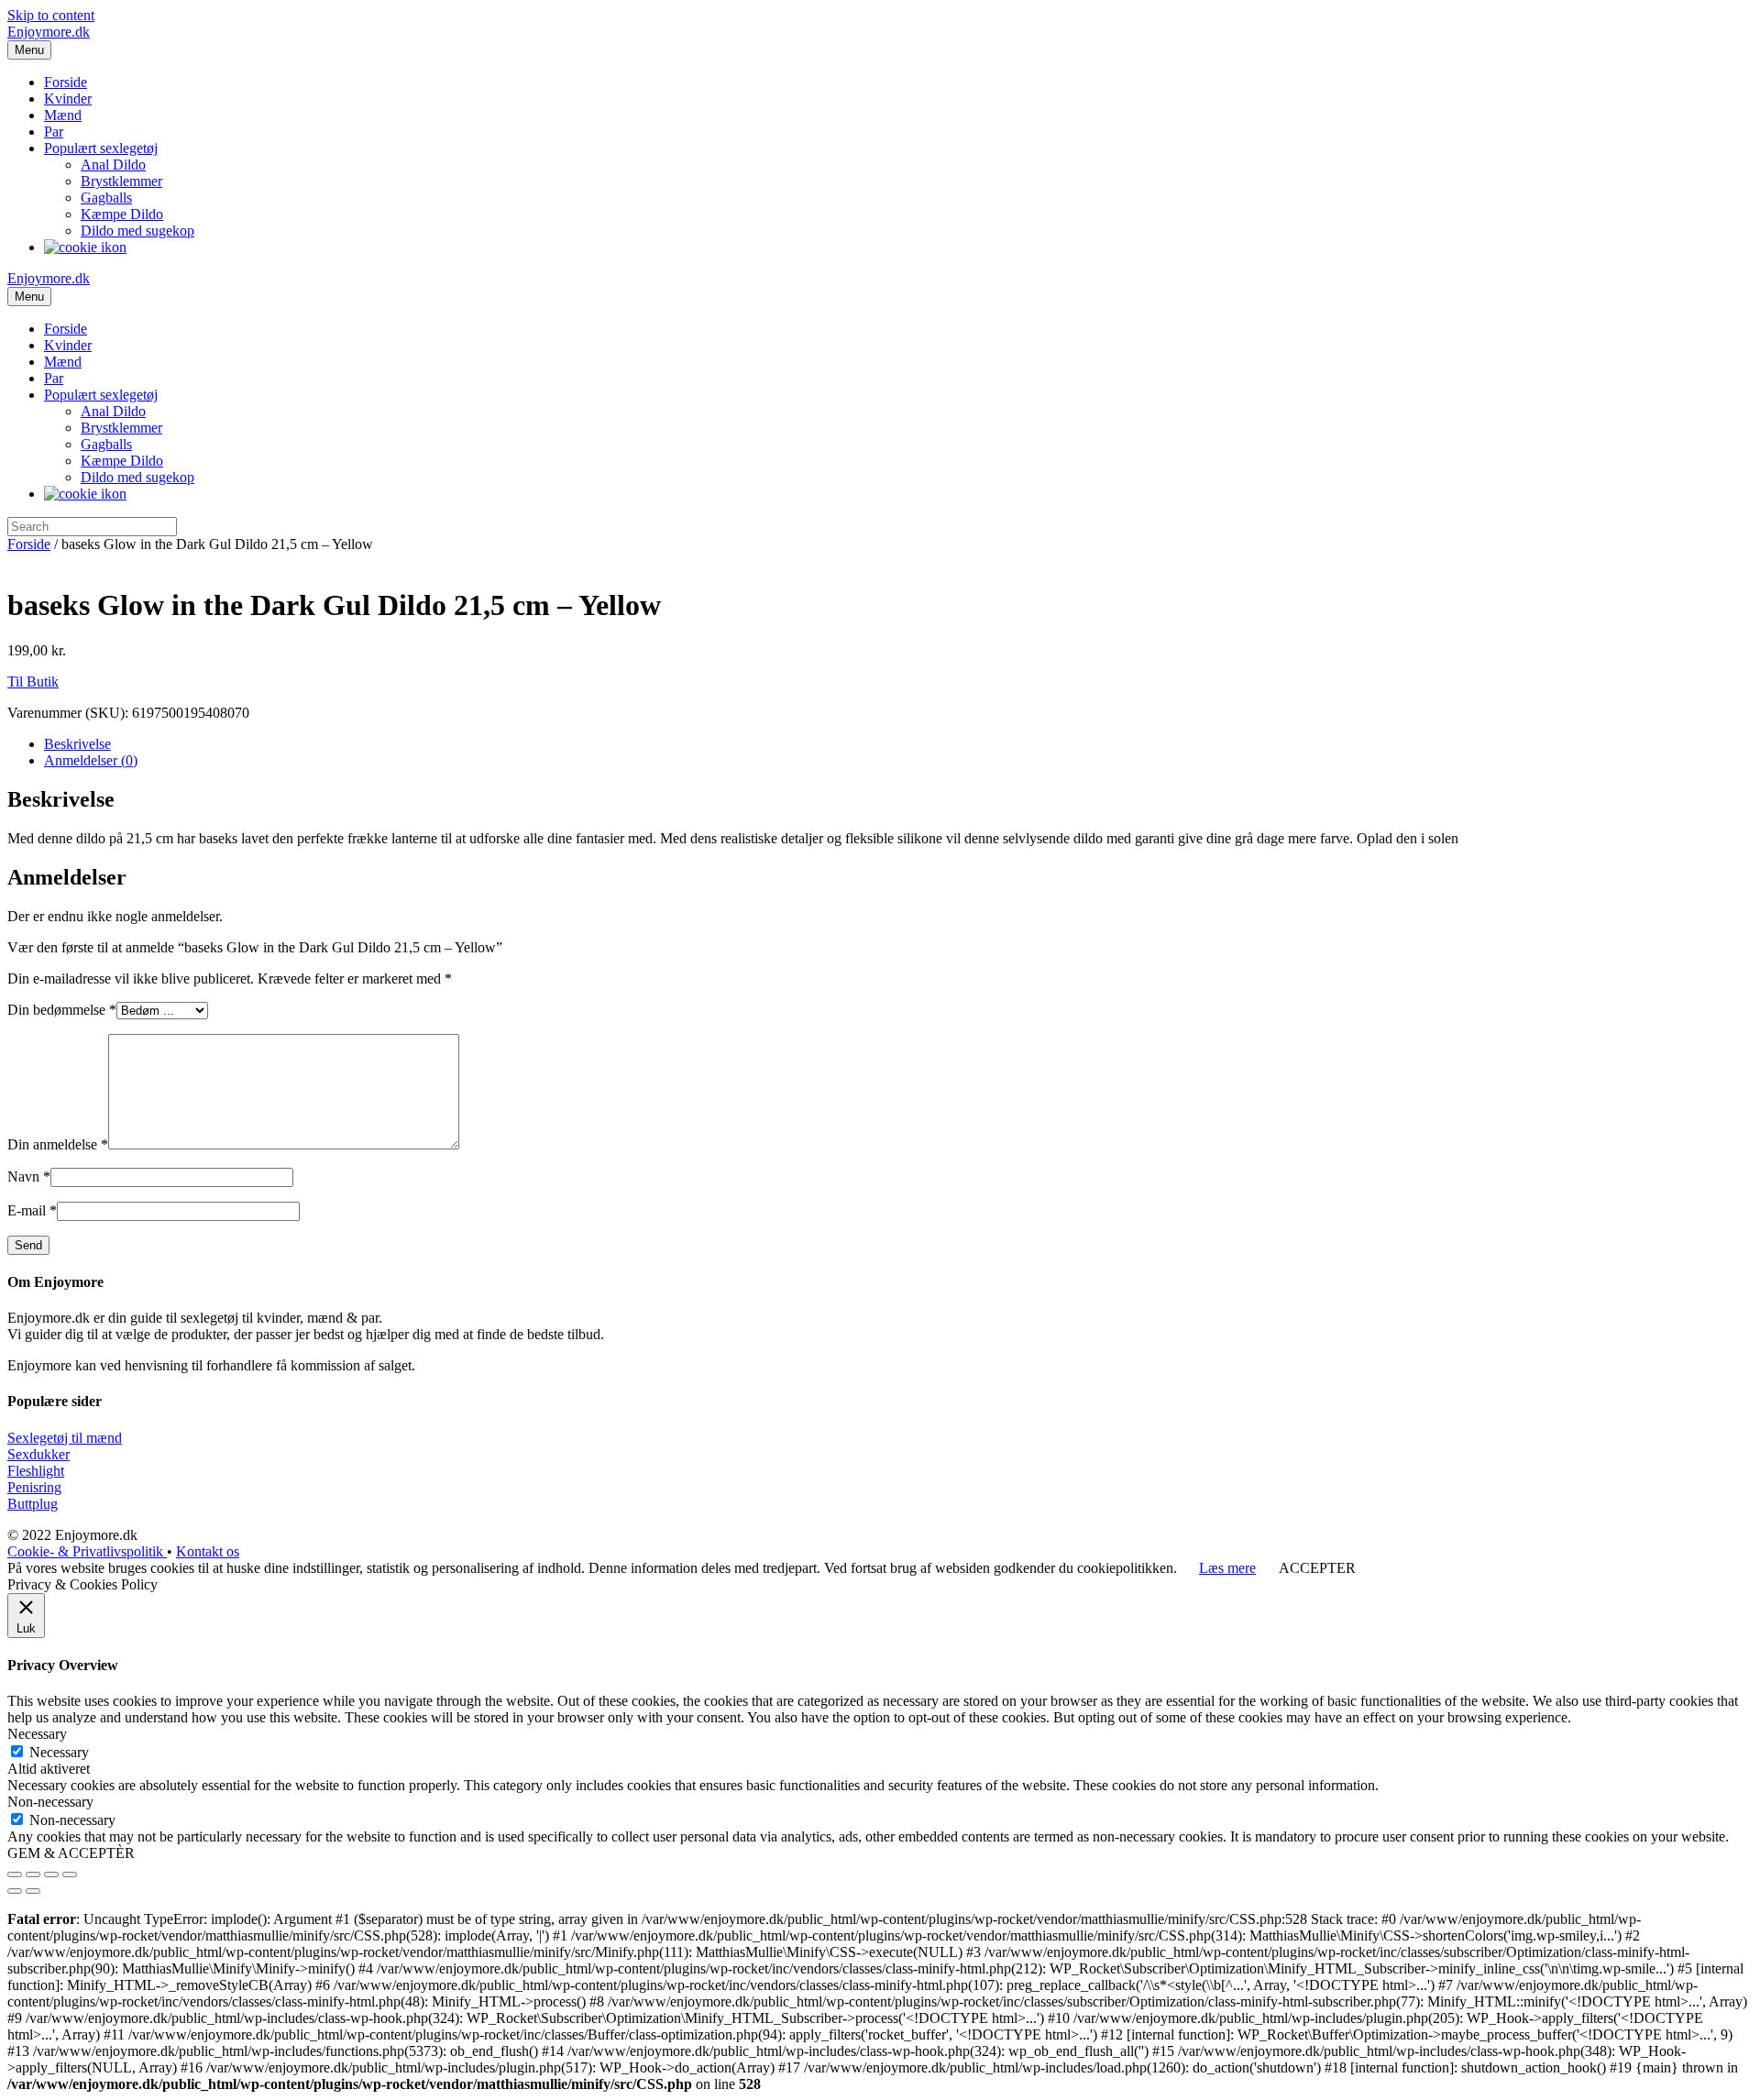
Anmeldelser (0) (91, 760)
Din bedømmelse (62, 1010)
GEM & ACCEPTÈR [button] (71, 1853)
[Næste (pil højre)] (33, 1891)
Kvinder (68, 99)
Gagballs (106, 198)
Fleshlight (36, 1471)
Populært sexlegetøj (101, 148)
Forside (66, 82)
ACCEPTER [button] (1317, 1568)
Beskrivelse (77, 744)
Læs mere (1227, 1568)
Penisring (34, 1487)
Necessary (59, 1752)
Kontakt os (208, 1551)
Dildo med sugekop (137, 231)
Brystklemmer (121, 181)
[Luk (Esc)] (15, 1875)
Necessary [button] (37, 1734)
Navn (29, 1176)
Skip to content (51, 15)
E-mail (32, 1210)
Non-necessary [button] (50, 1802)
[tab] (898, 744)
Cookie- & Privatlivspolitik (87, 1551)
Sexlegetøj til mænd (65, 1438)
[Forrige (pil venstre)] (15, 1891)
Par (54, 132)
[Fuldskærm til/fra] (51, 1875)
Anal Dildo (113, 165)
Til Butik (33, 682)
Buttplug (33, 1504)
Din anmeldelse (58, 1144)
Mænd (63, 115)
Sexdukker (38, 1454)
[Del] (33, 1875)
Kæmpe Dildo (122, 214)
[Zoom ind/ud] (70, 1875)
